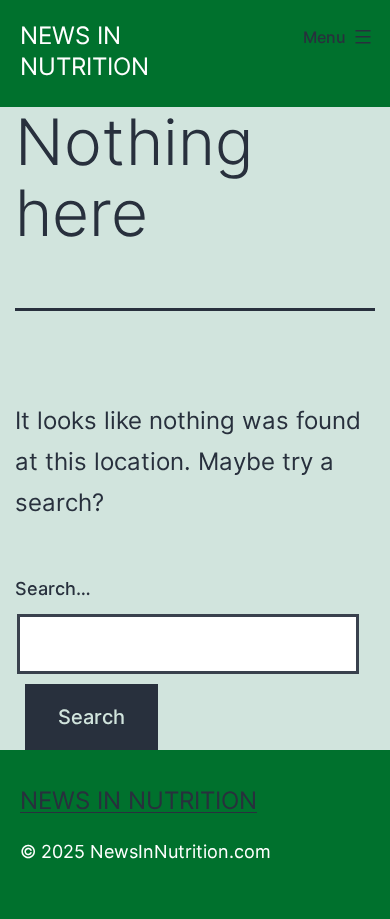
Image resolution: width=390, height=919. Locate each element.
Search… (53, 588)
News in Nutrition (138, 800)
